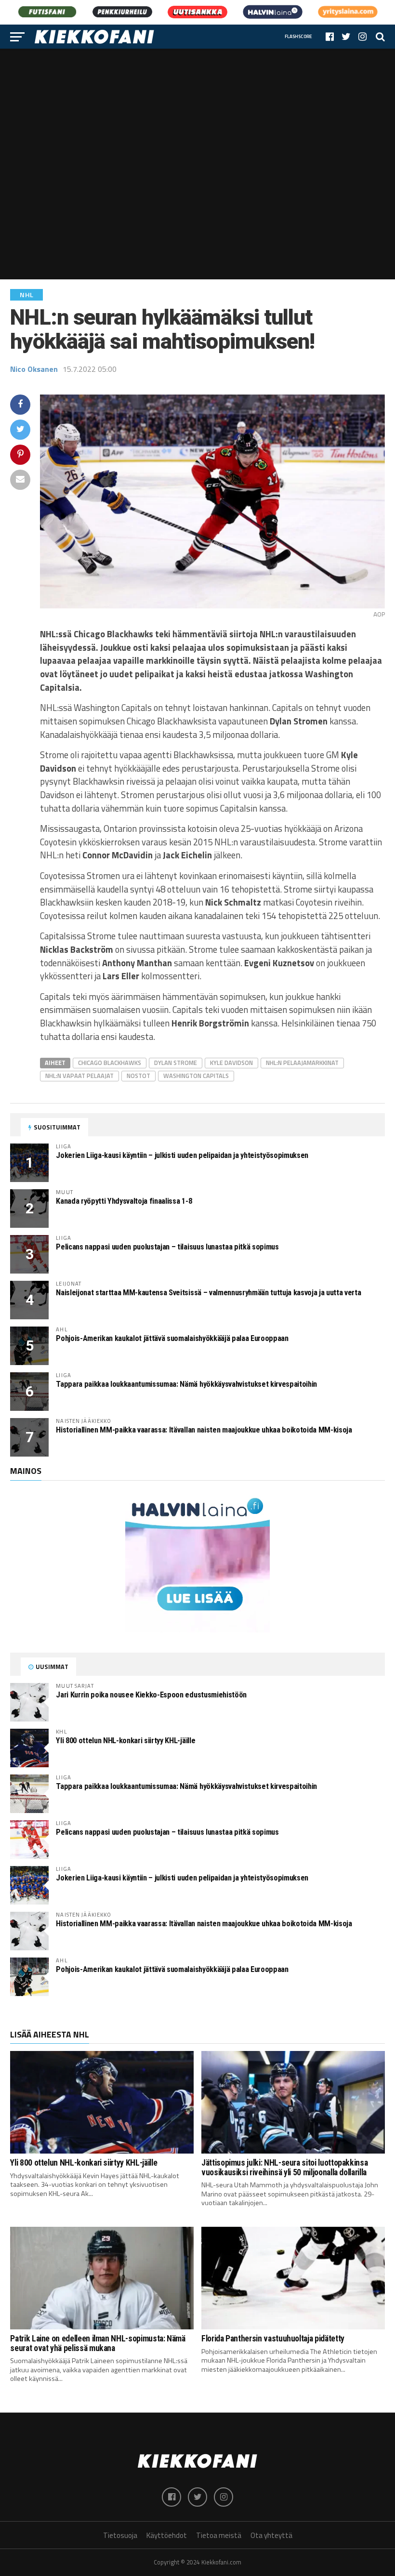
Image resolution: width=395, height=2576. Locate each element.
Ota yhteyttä (271, 2535)
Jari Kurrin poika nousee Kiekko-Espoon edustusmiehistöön (151, 1695)
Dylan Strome (176, 1063)
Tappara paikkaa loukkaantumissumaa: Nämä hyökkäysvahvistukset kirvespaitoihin (186, 1384)
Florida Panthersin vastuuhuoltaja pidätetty (273, 2339)
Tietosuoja (120, 2535)
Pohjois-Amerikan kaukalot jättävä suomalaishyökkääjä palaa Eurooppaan (172, 1338)
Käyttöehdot (167, 2535)
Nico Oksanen (34, 369)
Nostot (138, 1076)
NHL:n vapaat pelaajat (79, 1076)
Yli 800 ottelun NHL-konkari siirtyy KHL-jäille (125, 1741)
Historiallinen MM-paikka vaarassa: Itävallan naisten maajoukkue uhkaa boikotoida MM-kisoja (204, 1430)
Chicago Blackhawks (110, 1063)
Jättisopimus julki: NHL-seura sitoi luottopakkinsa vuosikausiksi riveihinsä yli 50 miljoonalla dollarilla (284, 2167)
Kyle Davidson (231, 1063)
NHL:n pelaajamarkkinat (302, 1063)
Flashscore (298, 36)
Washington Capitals (196, 1076)
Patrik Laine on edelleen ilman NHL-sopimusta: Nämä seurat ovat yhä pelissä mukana (98, 2343)
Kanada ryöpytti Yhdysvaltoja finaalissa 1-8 (124, 1201)
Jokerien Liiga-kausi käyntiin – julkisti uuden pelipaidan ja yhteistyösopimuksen (182, 1155)
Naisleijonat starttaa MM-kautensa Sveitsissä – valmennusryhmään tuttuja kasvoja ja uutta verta (208, 1293)
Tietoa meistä (219, 2535)
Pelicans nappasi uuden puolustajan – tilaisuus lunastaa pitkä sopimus (167, 1247)
